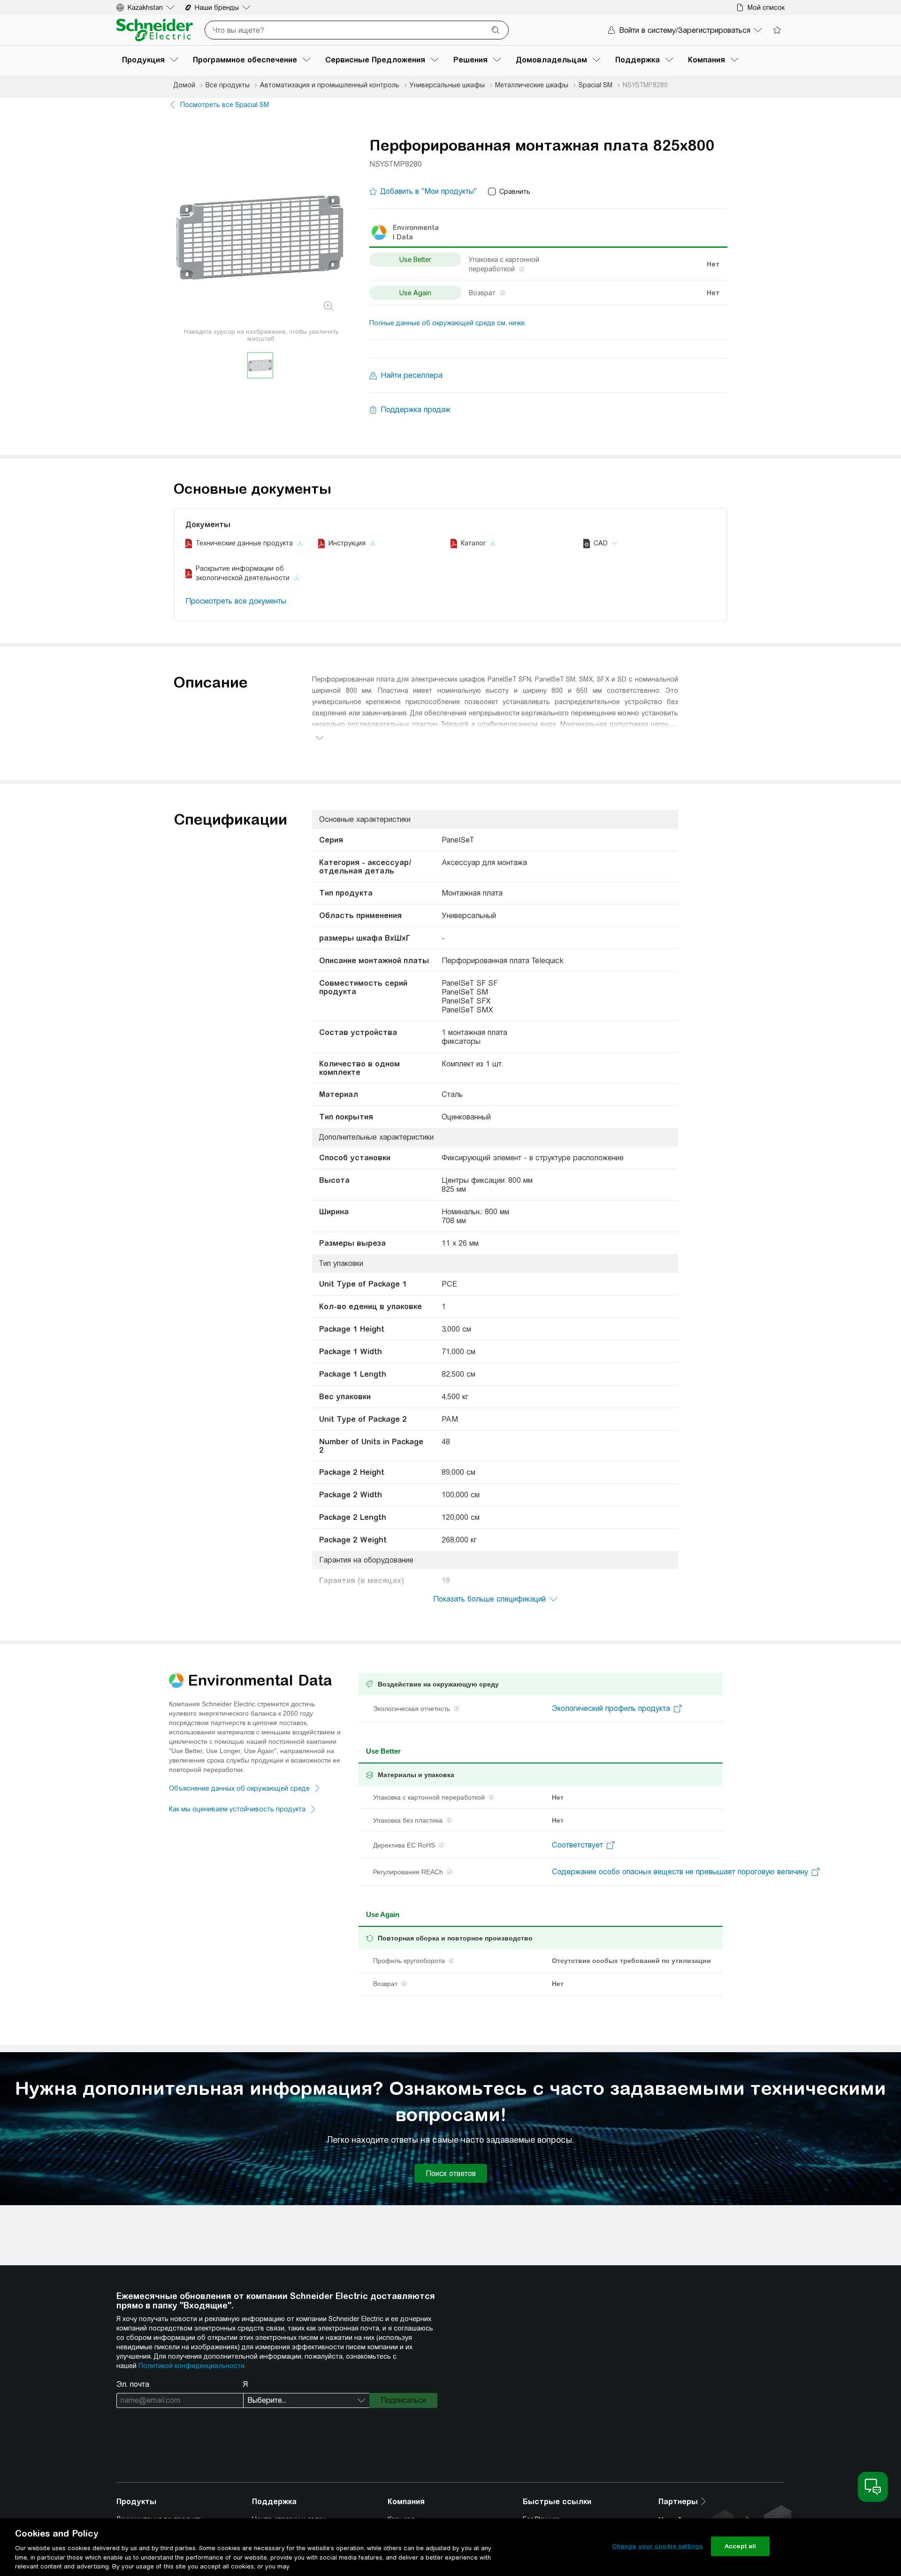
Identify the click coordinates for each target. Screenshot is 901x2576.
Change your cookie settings (657, 2546)
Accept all (740, 2546)
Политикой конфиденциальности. (192, 2366)
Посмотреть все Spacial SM (225, 105)
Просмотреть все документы (236, 601)
